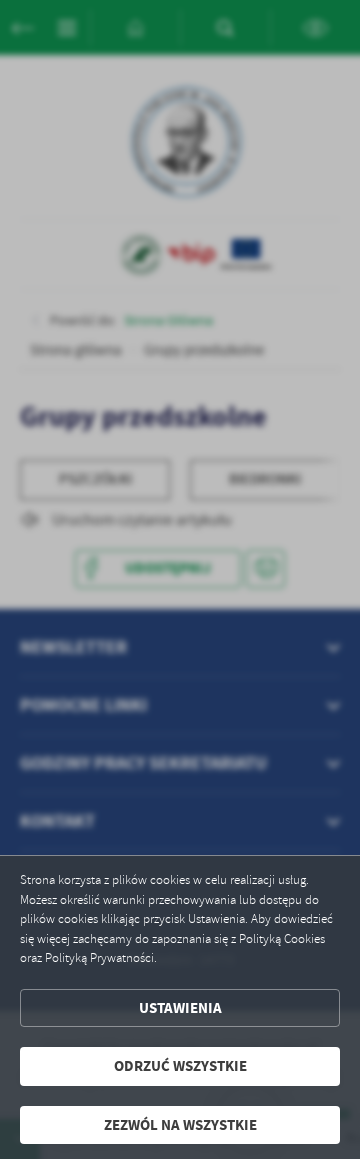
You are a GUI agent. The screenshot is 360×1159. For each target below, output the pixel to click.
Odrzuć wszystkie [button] (180, 1066)
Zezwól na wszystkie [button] (180, 1125)
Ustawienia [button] (180, 1008)
